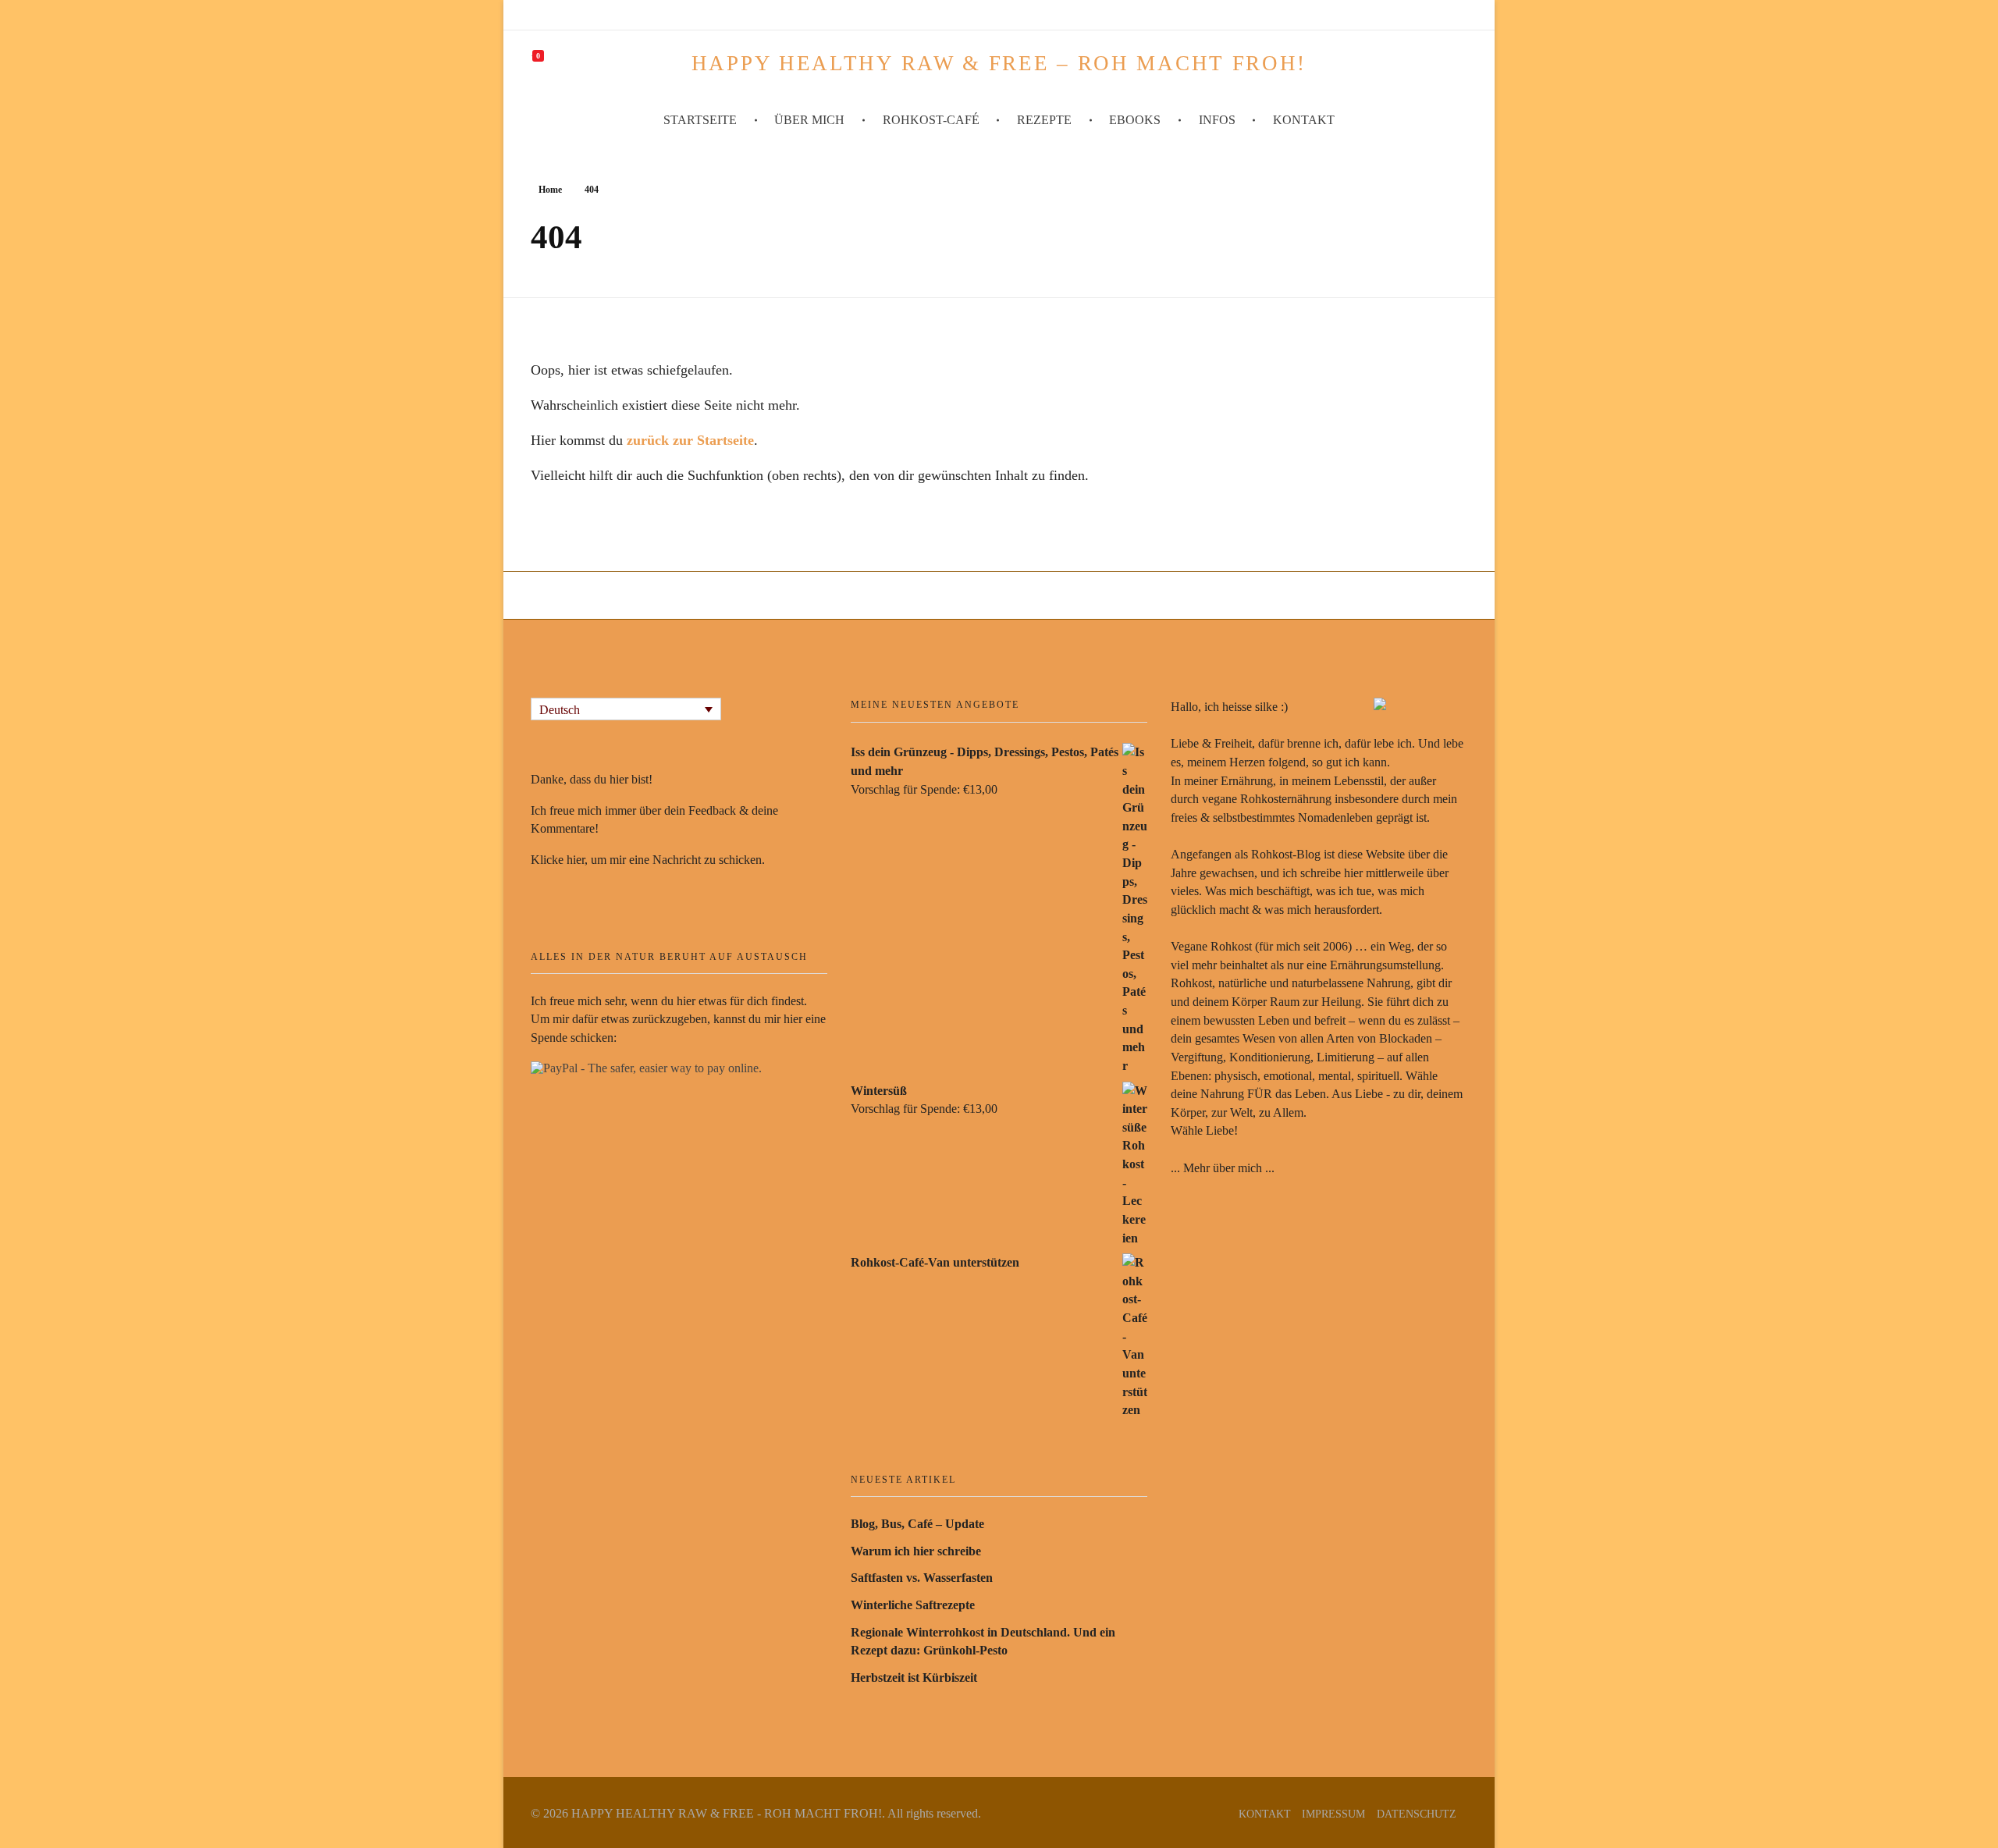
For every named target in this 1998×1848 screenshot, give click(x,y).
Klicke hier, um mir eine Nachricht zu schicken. (648, 860)
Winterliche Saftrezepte (913, 1605)
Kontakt (1265, 1814)
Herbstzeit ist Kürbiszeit (914, 1677)
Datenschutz (1417, 1814)
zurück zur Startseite (690, 440)
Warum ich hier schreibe (916, 1551)
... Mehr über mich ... (1223, 1168)
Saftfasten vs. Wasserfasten (922, 1578)
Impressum (1333, 1814)
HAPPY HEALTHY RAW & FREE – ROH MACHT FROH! (999, 63)
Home (550, 190)
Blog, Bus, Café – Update (917, 1524)
